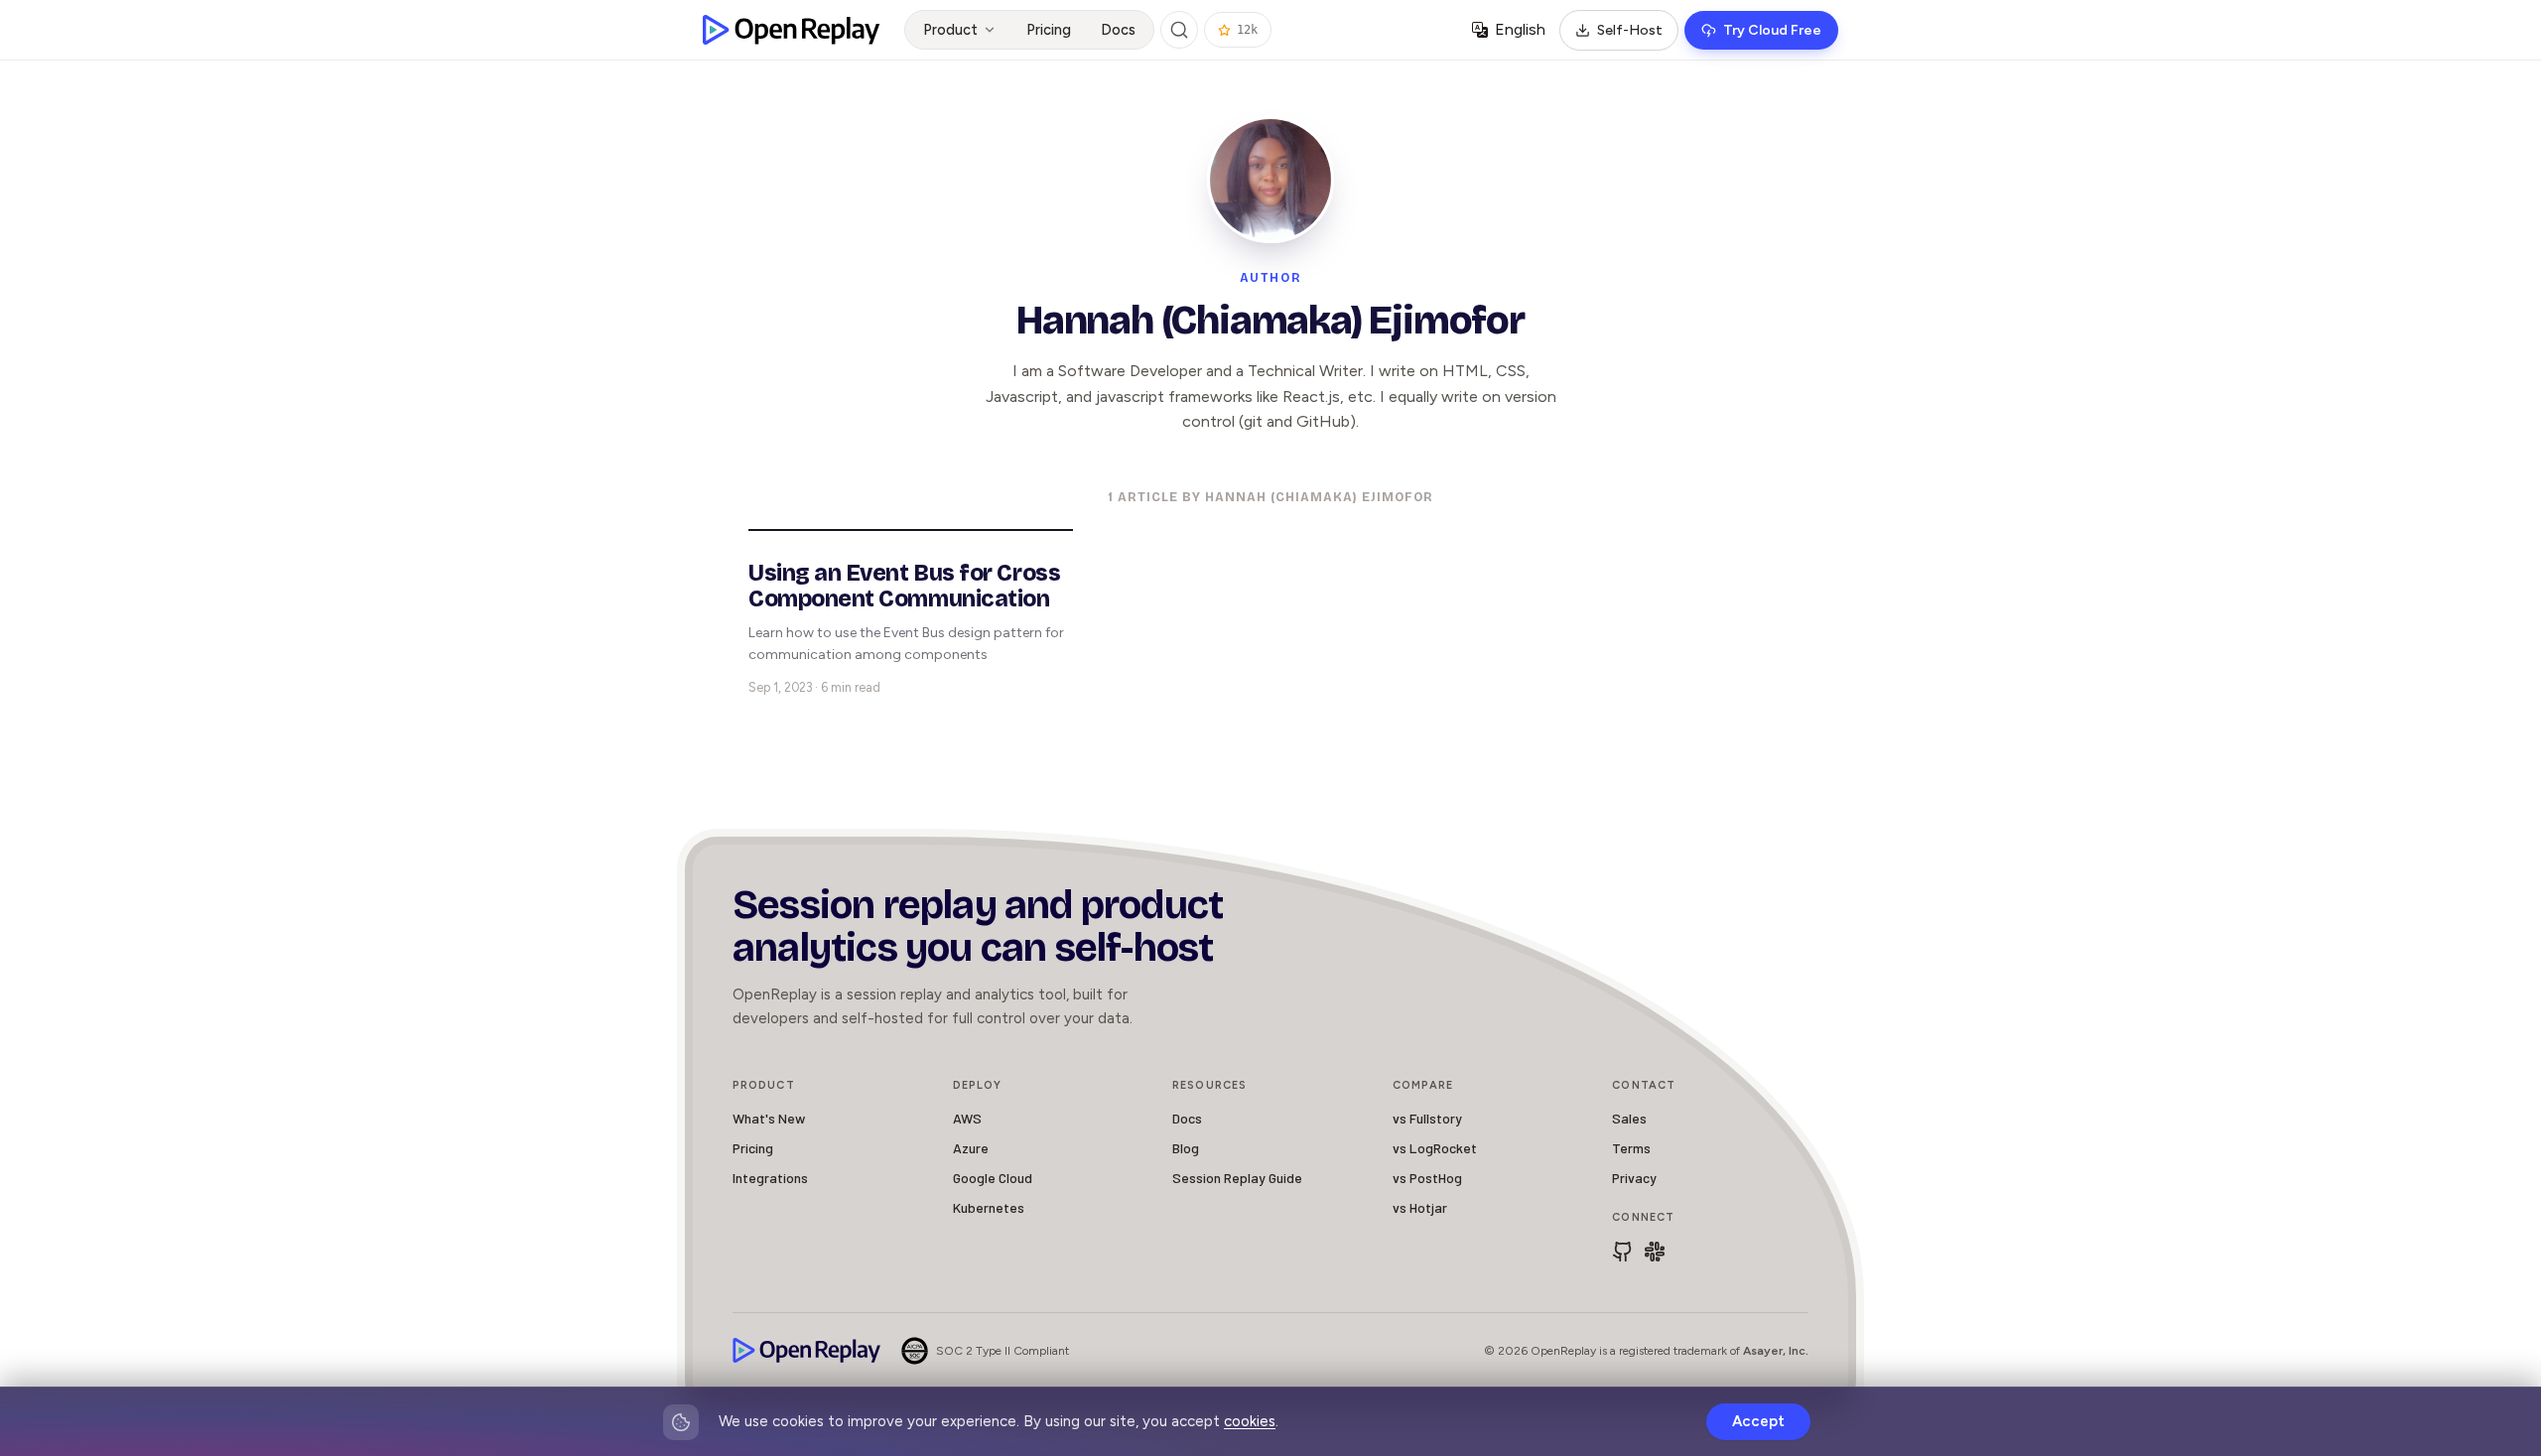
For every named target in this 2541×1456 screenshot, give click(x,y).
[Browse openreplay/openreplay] (1623, 1252)
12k (1247, 30)
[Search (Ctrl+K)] (1179, 30)
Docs (1118, 30)
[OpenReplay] (807, 1350)
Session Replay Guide (1237, 1178)
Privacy (1634, 1178)
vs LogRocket (1435, 1148)
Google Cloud (993, 1178)
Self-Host (1630, 30)
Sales (1629, 1118)
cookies (1250, 1421)
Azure (971, 1148)
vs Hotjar (1420, 1207)
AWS (967, 1118)
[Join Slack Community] (1655, 1252)
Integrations (770, 1178)
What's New (769, 1118)
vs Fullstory (1427, 1118)
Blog (1186, 1148)
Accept (1758, 1421)
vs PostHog (1427, 1178)
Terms (1631, 1148)
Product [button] (950, 30)
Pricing (1049, 30)
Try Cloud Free (1772, 30)
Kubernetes (989, 1207)
